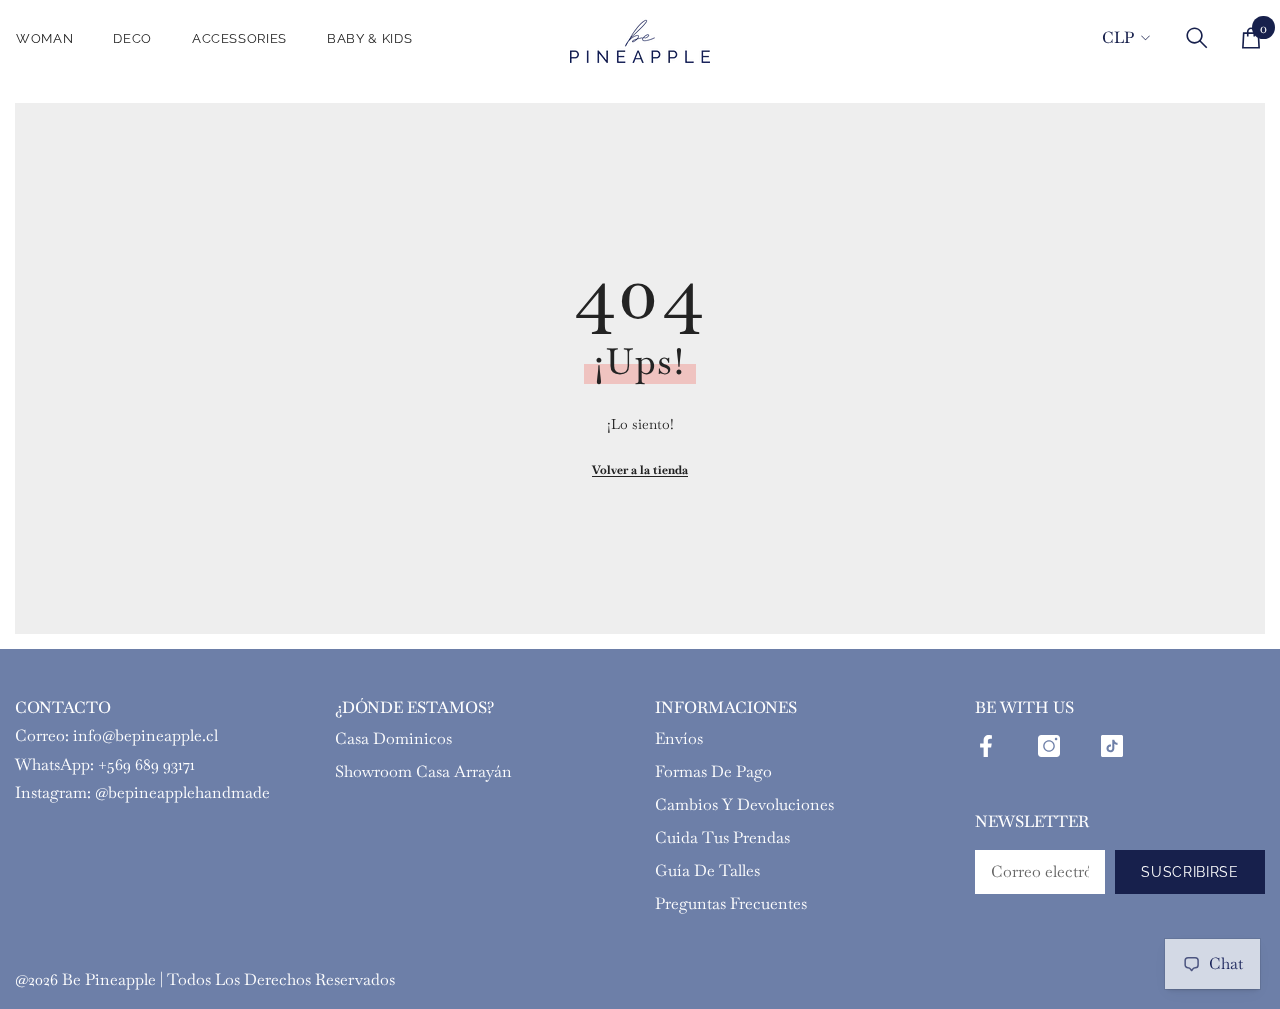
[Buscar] (1197, 37)
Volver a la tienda (640, 470)
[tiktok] (1112, 746)
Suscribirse (1190, 872)
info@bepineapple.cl (145, 735)
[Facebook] (986, 746)
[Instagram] (1049, 746)
